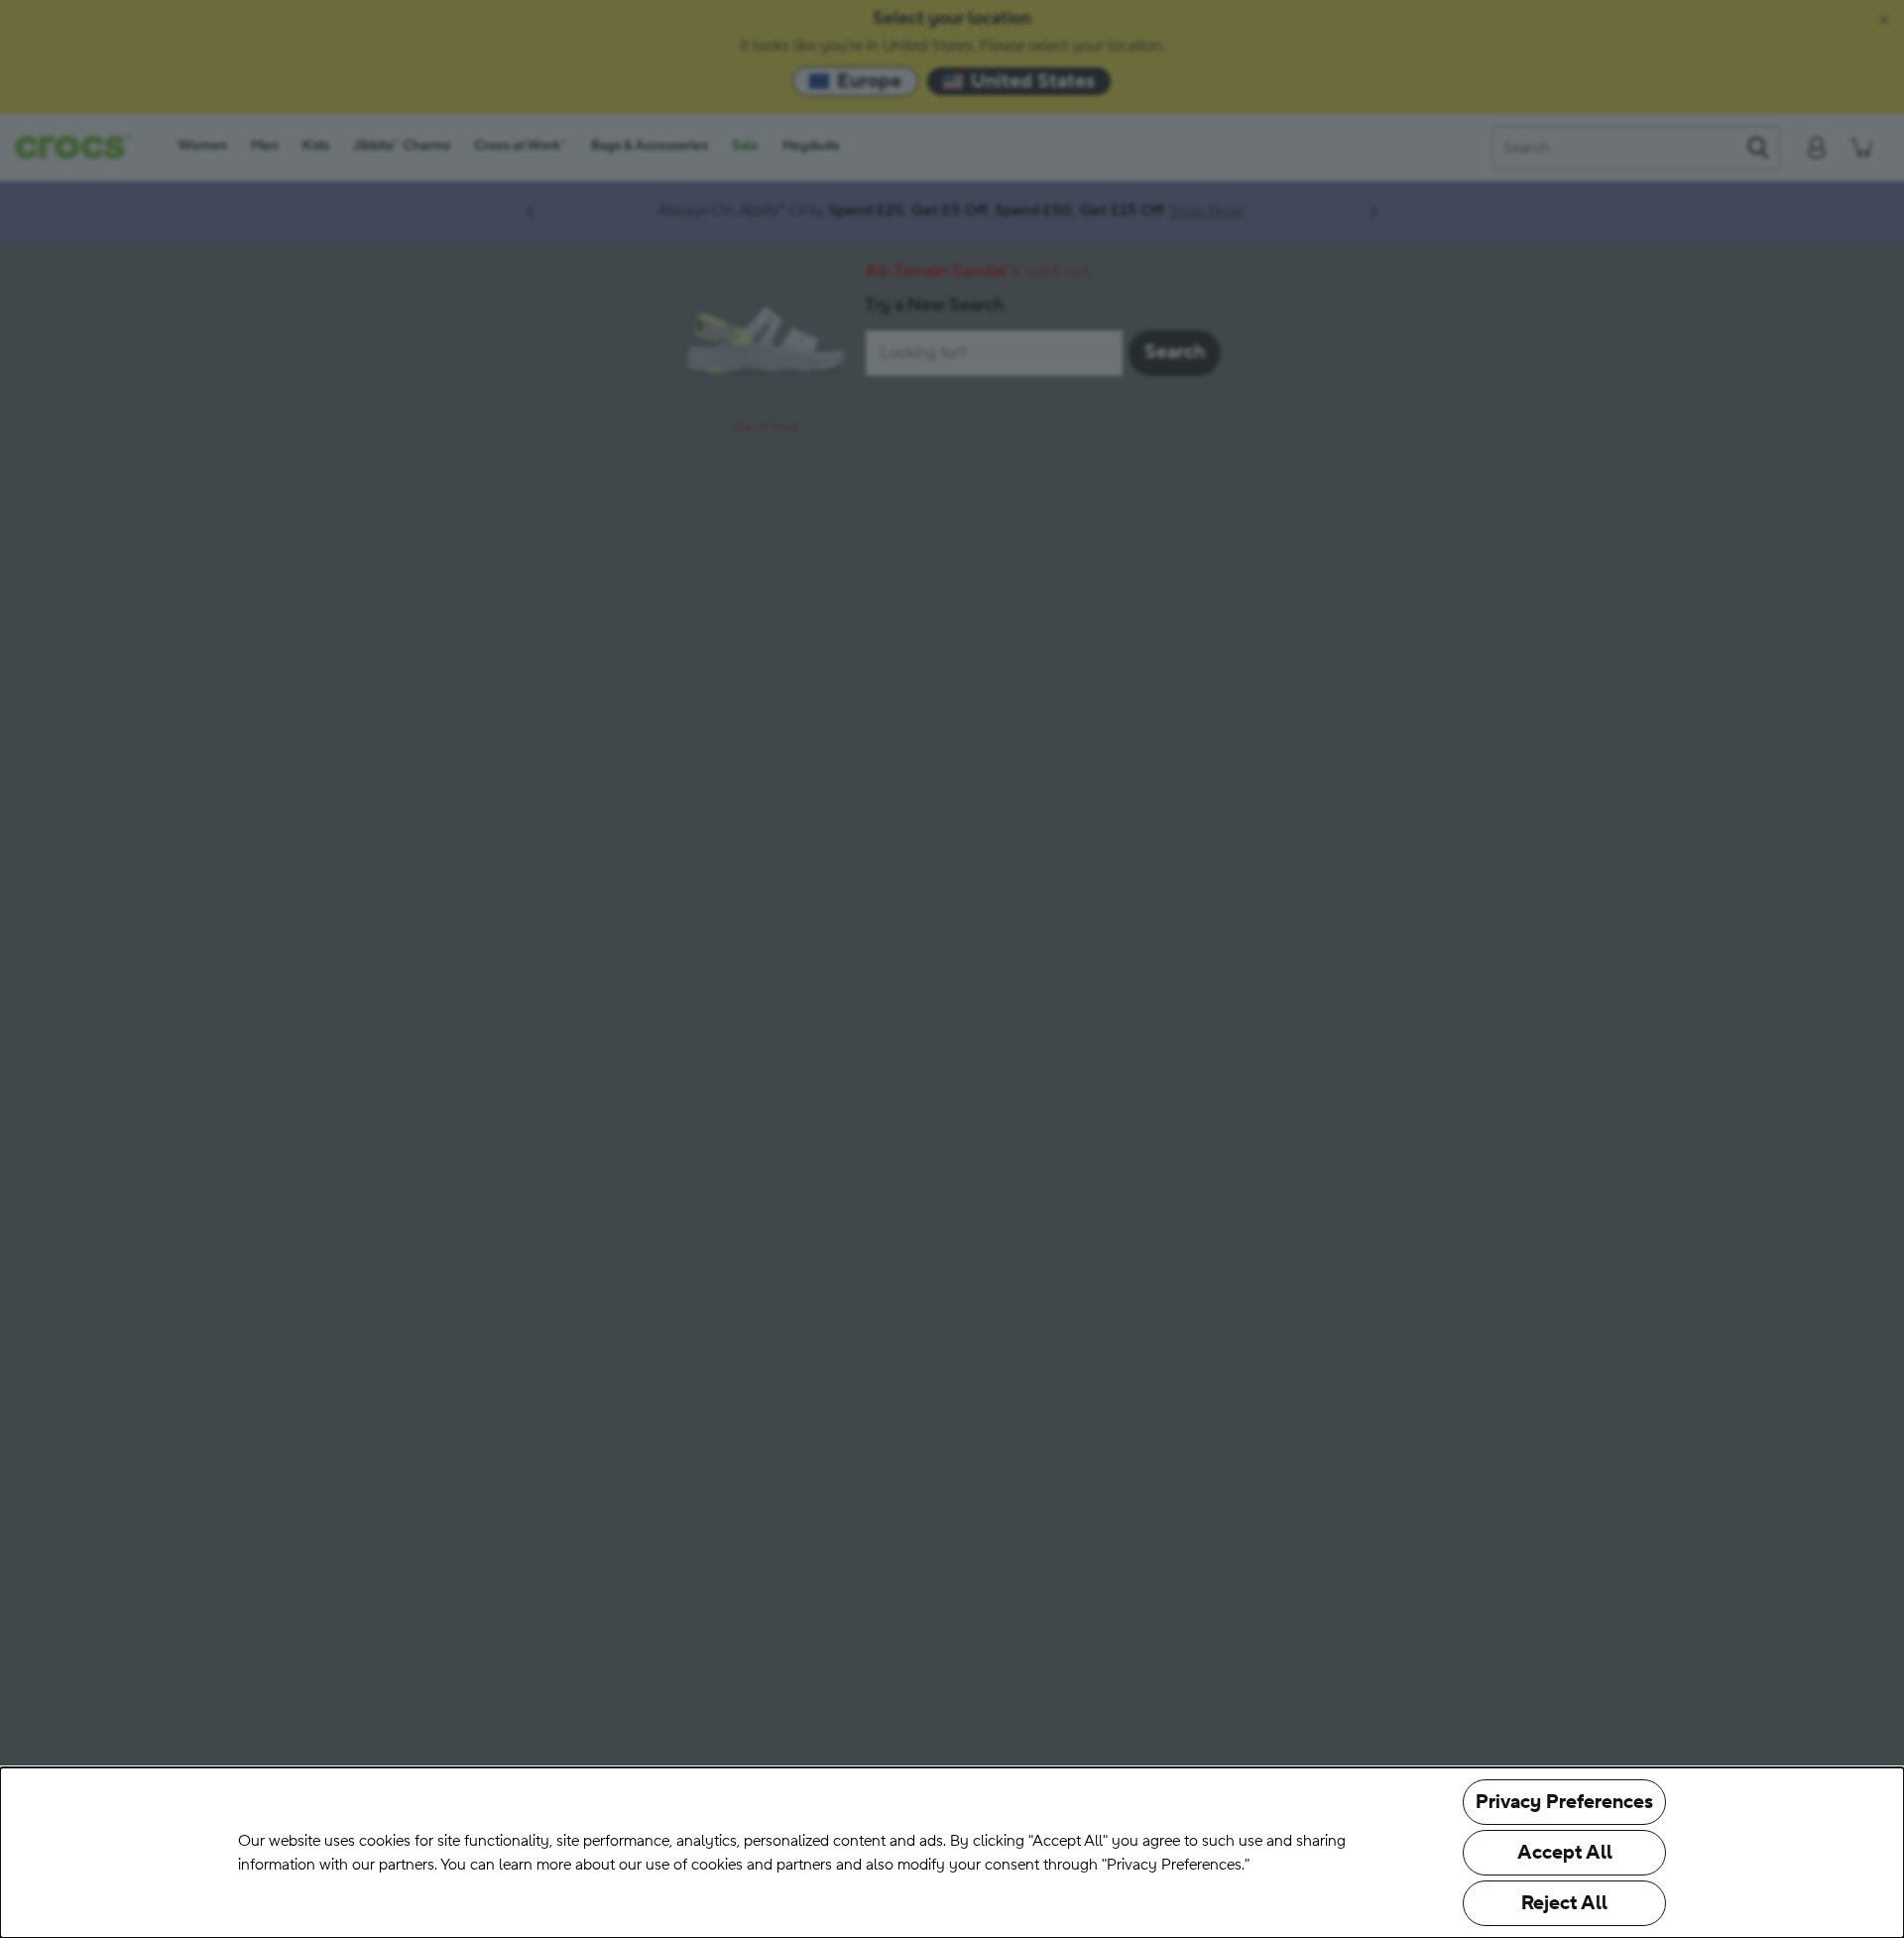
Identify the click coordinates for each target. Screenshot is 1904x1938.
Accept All (1565, 1853)
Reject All (1564, 1903)
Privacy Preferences (1564, 1802)
